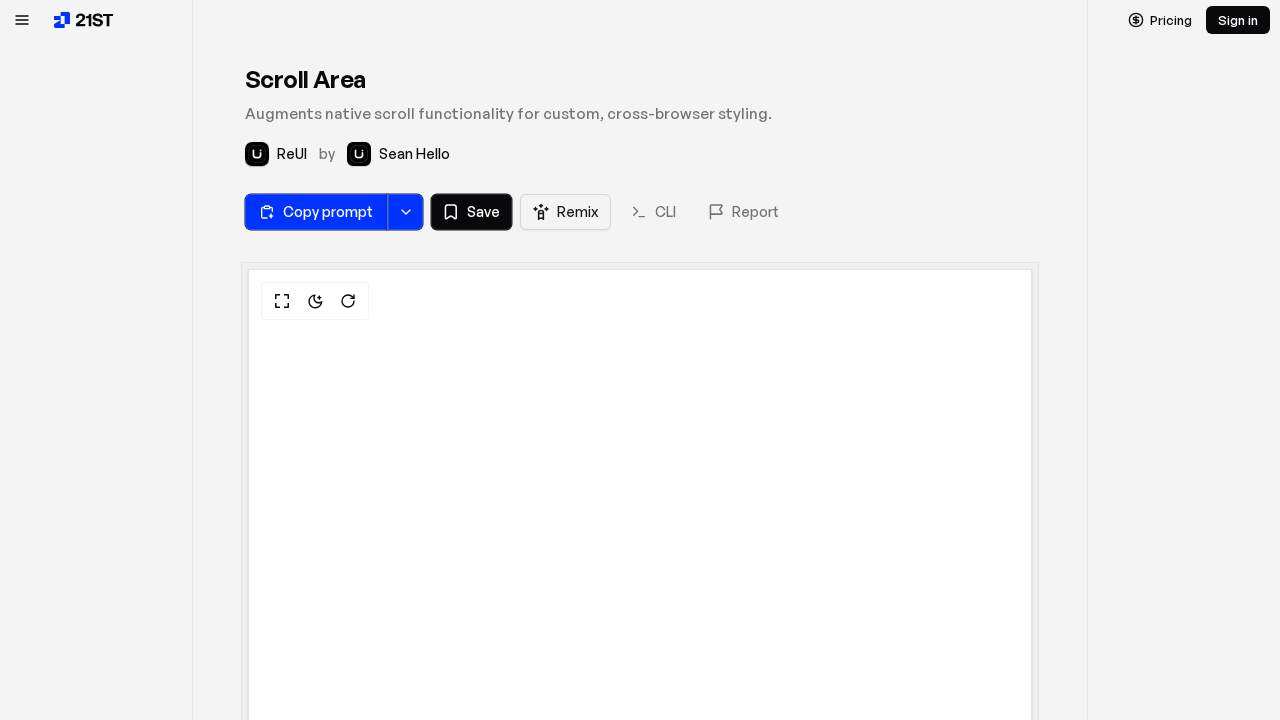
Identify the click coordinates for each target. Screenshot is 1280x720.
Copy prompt (328, 211)
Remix (577, 211)
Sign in (1238, 20)
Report (755, 211)
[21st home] (84, 20)
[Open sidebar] (22, 20)
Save (483, 211)
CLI (665, 211)
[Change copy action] (405, 212)
